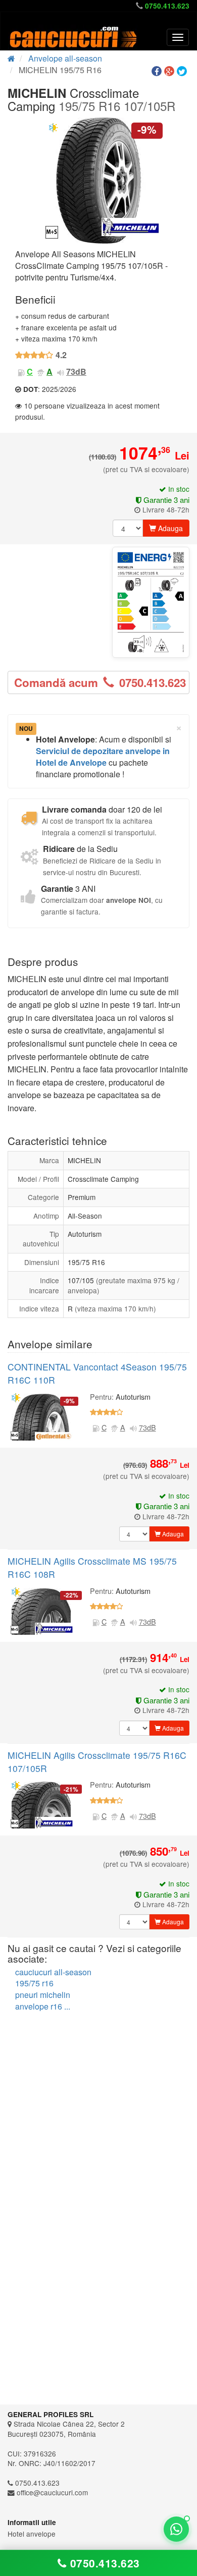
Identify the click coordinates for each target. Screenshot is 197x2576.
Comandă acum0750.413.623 (100, 682)
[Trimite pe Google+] (170, 71)
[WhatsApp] (176, 2529)
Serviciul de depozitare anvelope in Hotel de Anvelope (103, 757)
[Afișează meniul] (178, 37)
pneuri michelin (43, 1995)
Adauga (169, 528)
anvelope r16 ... (43, 2006)
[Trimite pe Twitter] (183, 71)
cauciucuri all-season (53, 1972)
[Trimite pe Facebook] (158, 71)
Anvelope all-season (65, 58)
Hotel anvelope (32, 2534)
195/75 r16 (34, 1983)
